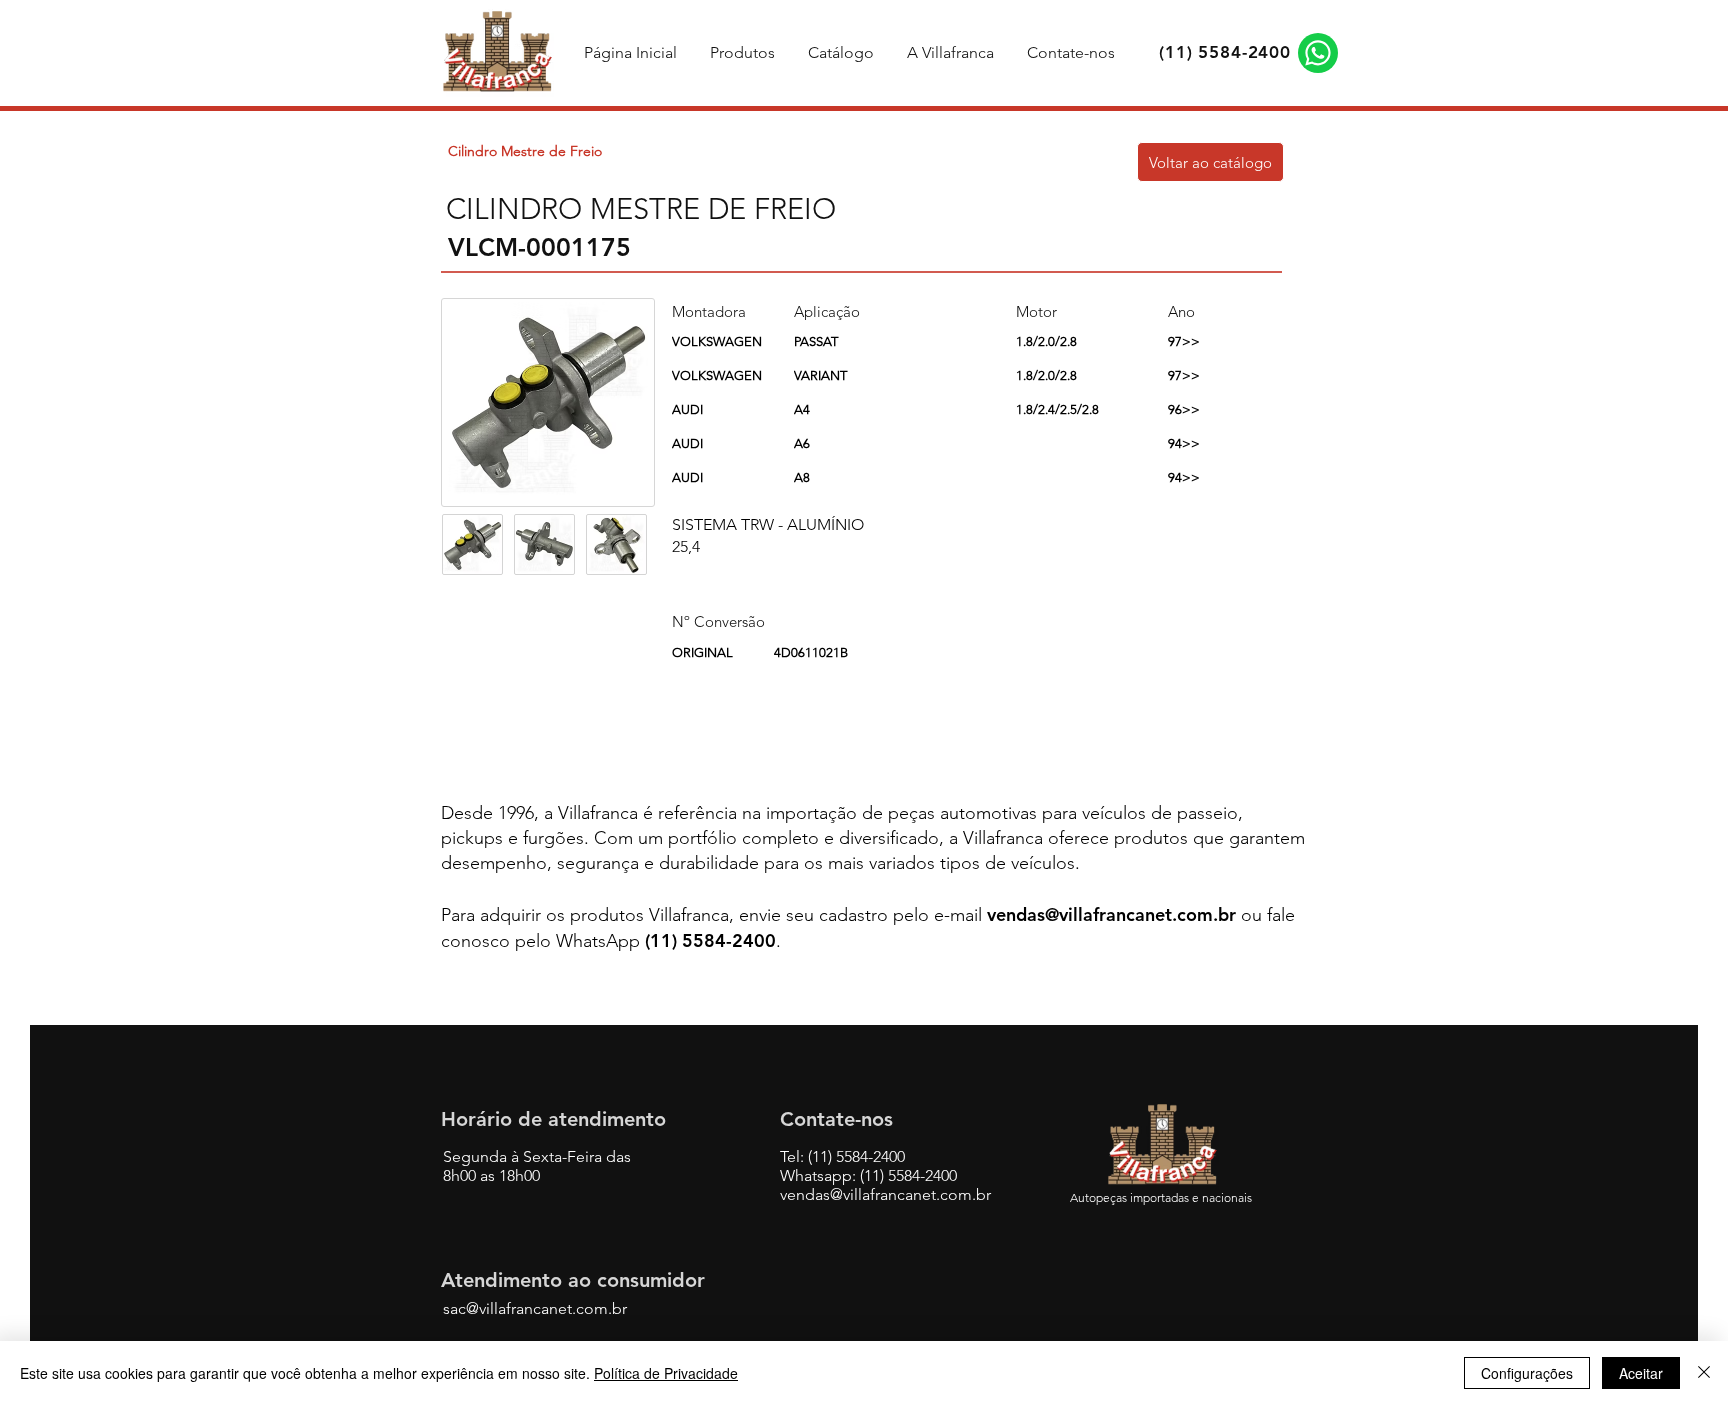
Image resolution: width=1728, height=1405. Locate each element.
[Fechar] (1704, 1373)
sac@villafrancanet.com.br (535, 1308)
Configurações (1527, 1373)
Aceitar (1641, 1373)
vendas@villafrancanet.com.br (1111, 914)
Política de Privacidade (666, 1373)
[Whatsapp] (1318, 53)
